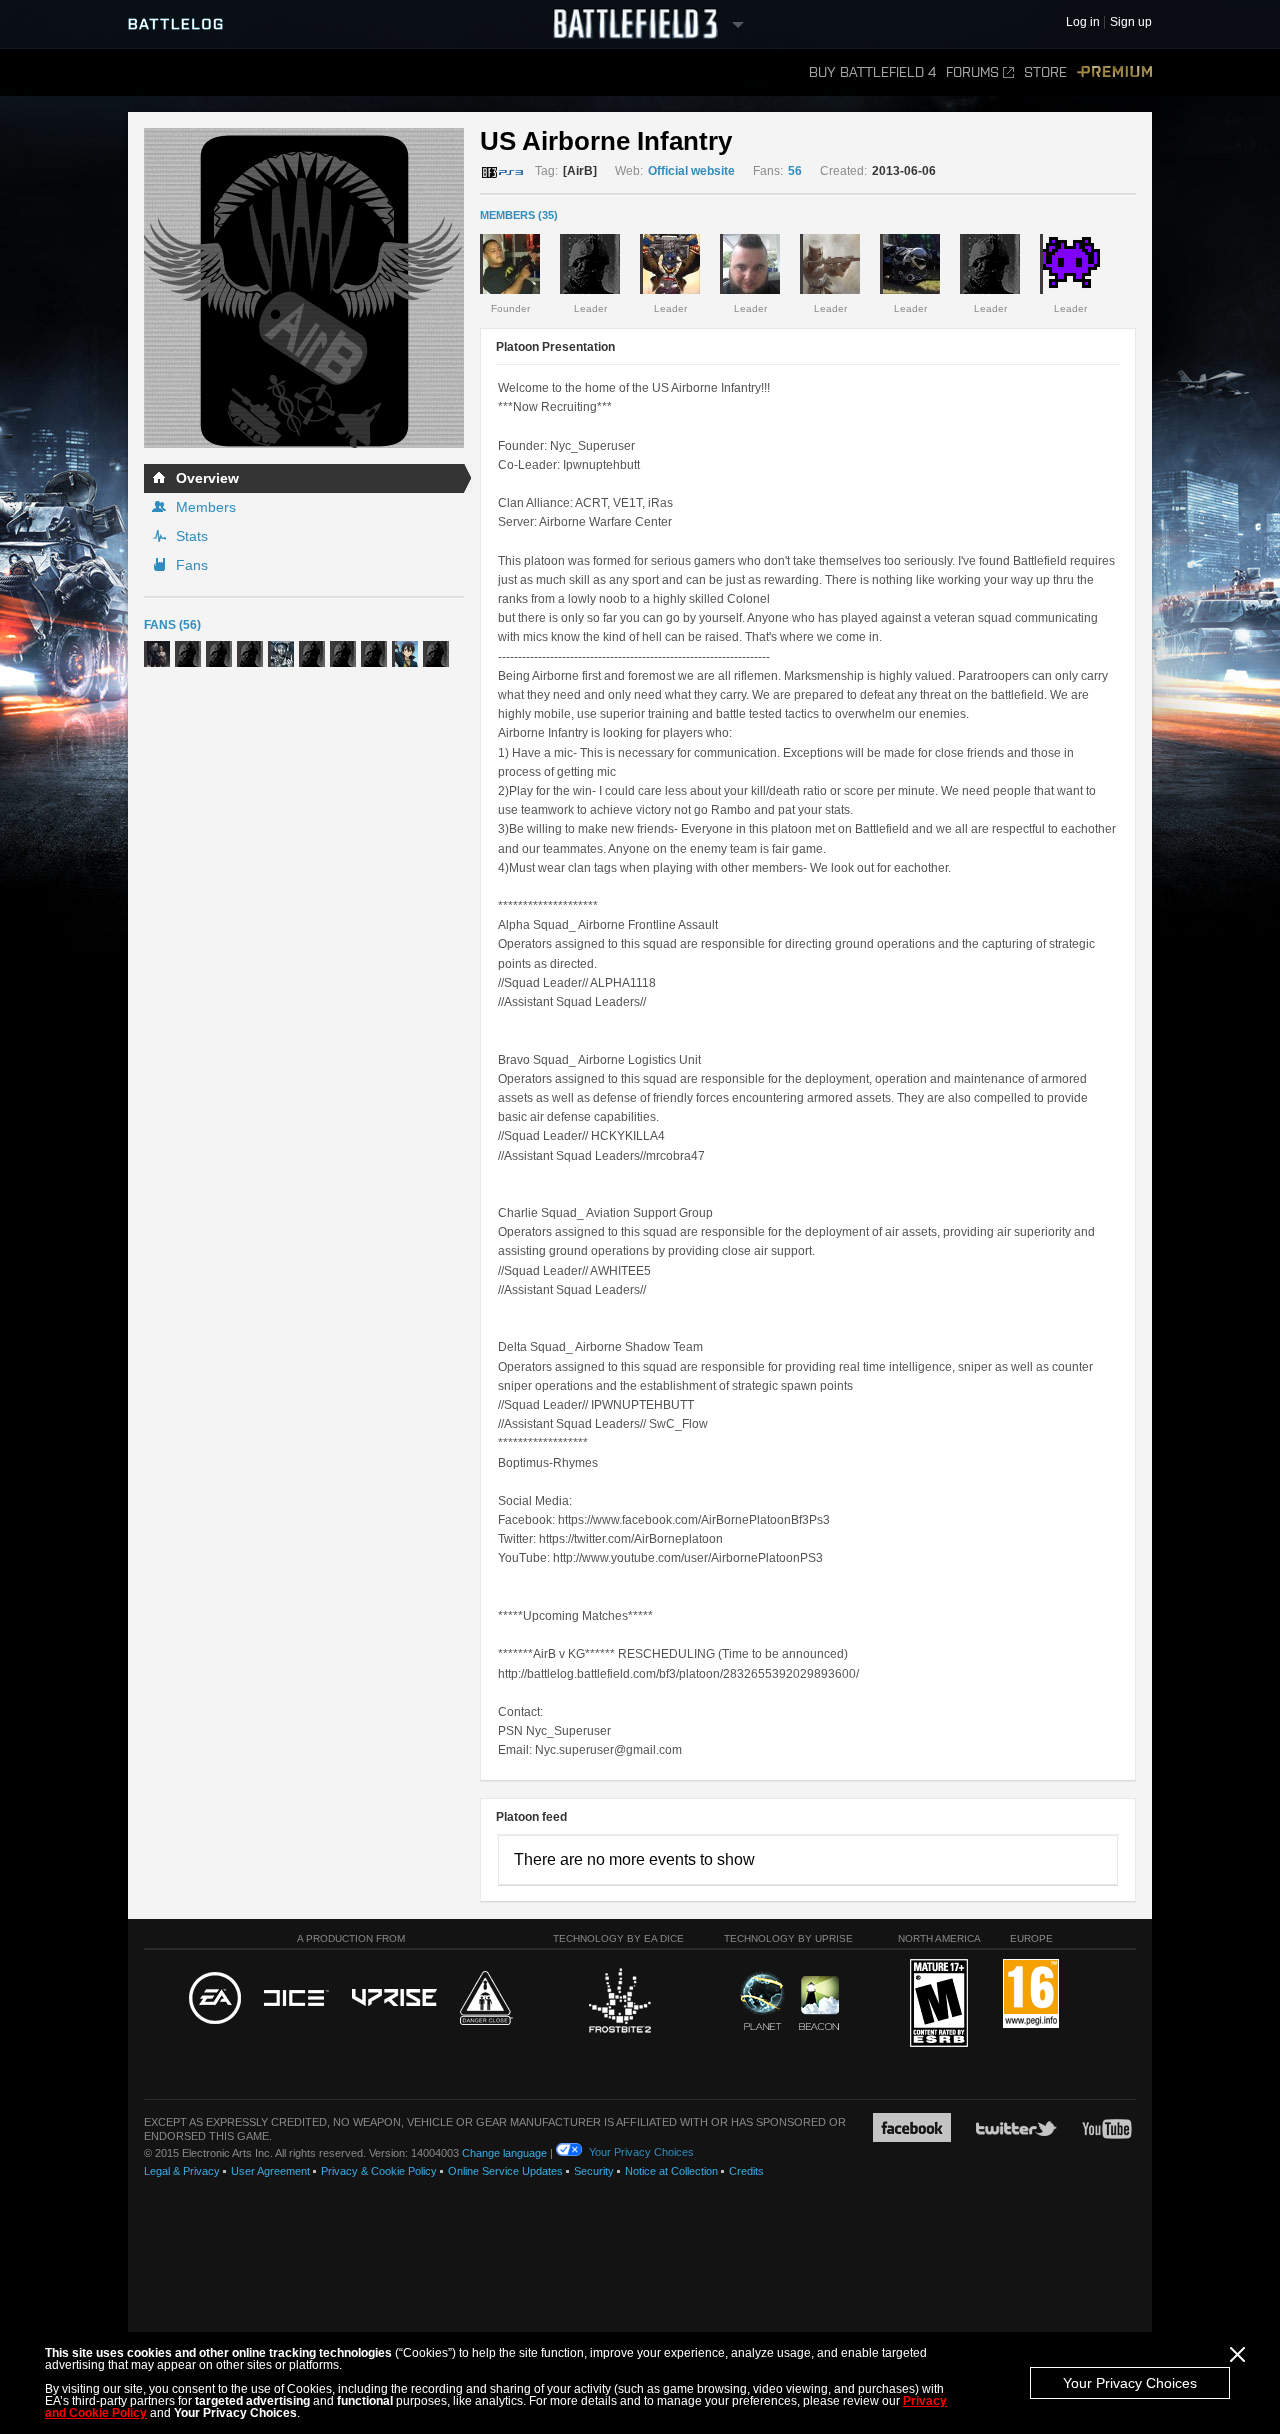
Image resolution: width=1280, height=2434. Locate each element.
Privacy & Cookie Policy (379, 2171)
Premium (1114, 72)
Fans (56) (172, 625)
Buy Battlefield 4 (872, 72)
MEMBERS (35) (519, 215)
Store (1045, 72)
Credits (746, 2171)
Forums (972, 72)
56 (795, 171)
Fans (192, 565)
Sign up (1131, 22)
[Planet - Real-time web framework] (762, 2001)
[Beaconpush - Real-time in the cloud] (819, 2004)
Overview (207, 478)
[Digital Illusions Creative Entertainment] (296, 1999)
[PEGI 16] (1031, 1994)
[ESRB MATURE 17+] (939, 2004)
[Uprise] (394, 1998)
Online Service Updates (505, 2171)
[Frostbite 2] (619, 2003)
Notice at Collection (671, 2171)
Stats (192, 536)
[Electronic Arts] (215, 1999)
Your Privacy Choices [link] (641, 2152)
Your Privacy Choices (1130, 2383)
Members (206, 507)
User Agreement (270, 2171)
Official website (691, 171)
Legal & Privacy (182, 2171)
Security (594, 2171)
